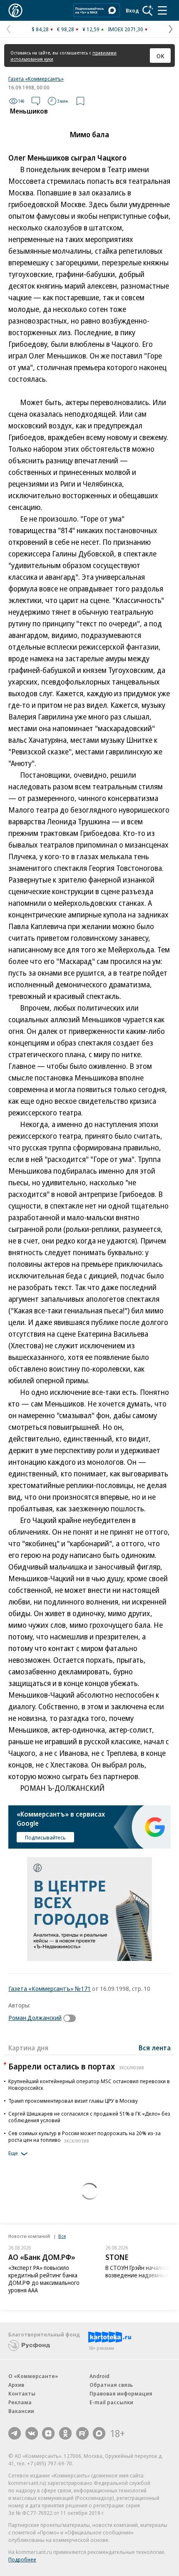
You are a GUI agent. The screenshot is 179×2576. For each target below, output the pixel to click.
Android (99, 2376)
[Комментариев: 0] (36, 101)
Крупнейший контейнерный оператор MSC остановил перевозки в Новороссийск (89, 2084)
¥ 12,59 (91, 29)
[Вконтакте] (32, 2433)
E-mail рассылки (111, 2402)
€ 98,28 (66, 29)
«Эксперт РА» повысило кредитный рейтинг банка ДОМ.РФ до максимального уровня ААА (44, 2279)
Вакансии (21, 2411)
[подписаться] (72, 2018)
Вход (132, 10)
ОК (160, 56)
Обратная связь (111, 2385)
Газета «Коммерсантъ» (36, 79)
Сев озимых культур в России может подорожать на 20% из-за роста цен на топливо (85, 2136)
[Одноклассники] (65, 2433)
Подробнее (22, 2559)
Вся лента (155, 2048)
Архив (16, 2385)
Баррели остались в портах (76, 2066)
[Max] (99, 2433)
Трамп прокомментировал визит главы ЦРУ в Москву (73, 2101)
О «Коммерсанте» (33, 2376)
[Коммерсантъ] (15, 10)
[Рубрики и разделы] (162, 10)
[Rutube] (82, 2433)
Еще (13, 2153)
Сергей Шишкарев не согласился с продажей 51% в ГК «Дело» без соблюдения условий (89, 2117)
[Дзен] (48, 2433)
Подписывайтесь (45, 1837)
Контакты (22, 2393)
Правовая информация (121, 2393)
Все (62, 2236)
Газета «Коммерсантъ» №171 (50, 1988)
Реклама (20, 2402)
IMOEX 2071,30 (126, 29)
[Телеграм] (15, 2433)
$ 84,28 (40, 29)
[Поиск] (148, 10)
